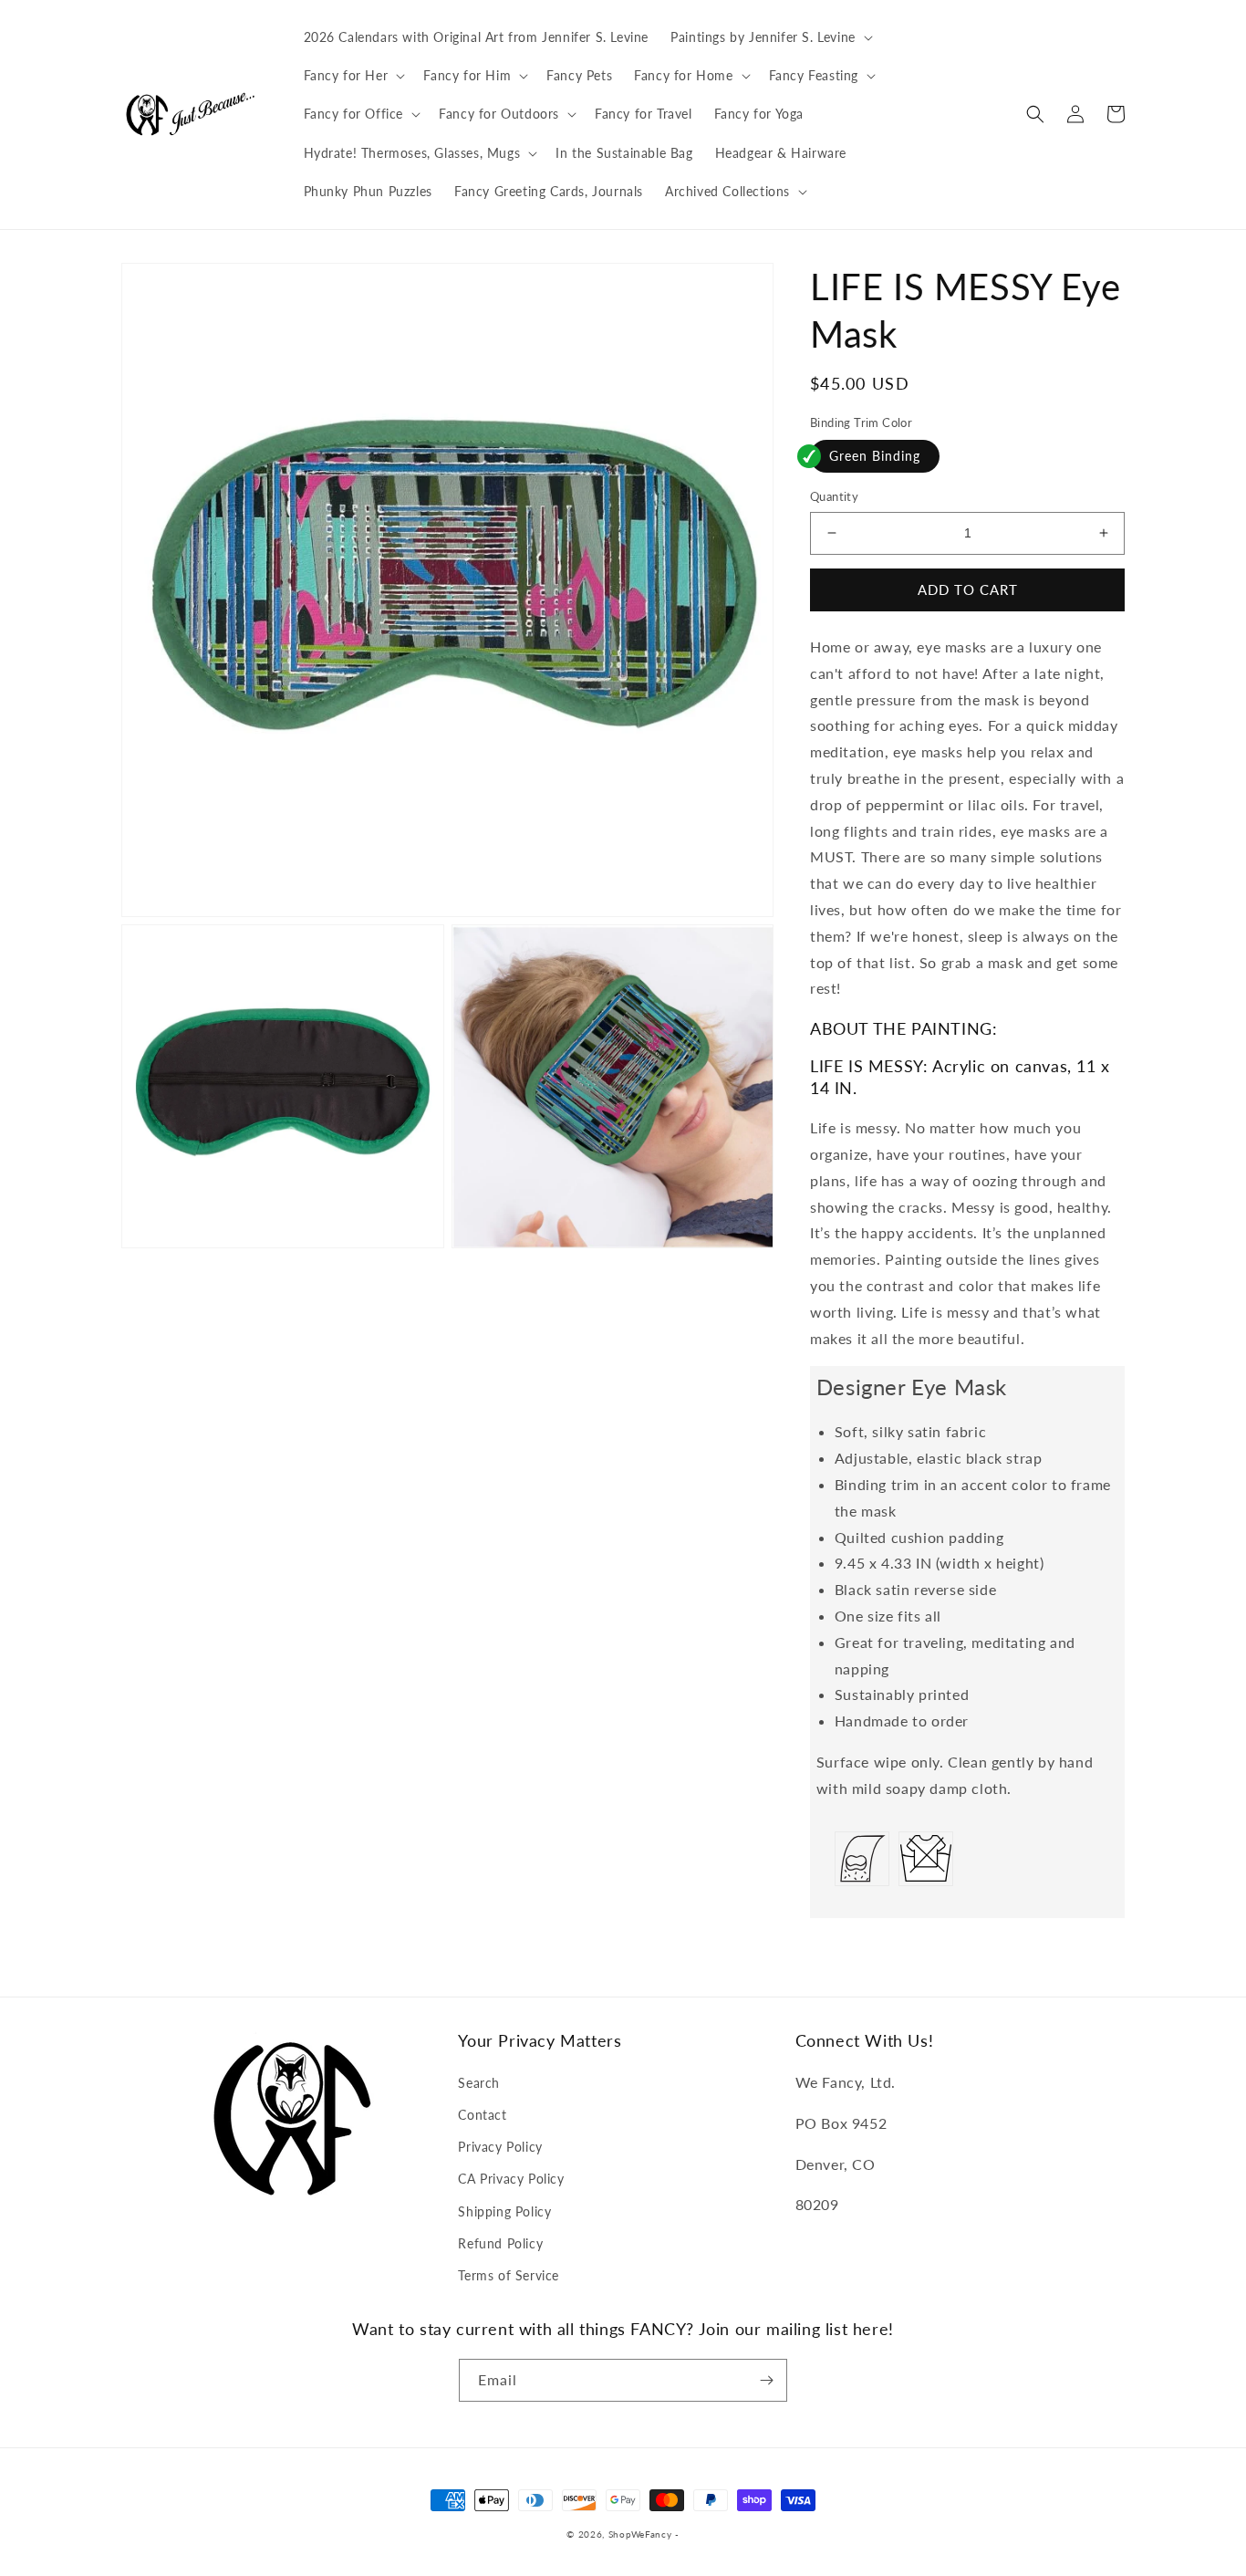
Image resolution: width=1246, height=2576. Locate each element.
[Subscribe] (766, 2380)
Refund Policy (500, 2243)
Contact (482, 2115)
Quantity (834, 496)
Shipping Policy (504, 2211)
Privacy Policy (500, 2147)
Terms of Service (509, 2275)
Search (479, 2083)
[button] (770, 37)
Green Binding (875, 456)
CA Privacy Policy (511, 2179)
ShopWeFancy (640, 2534)
